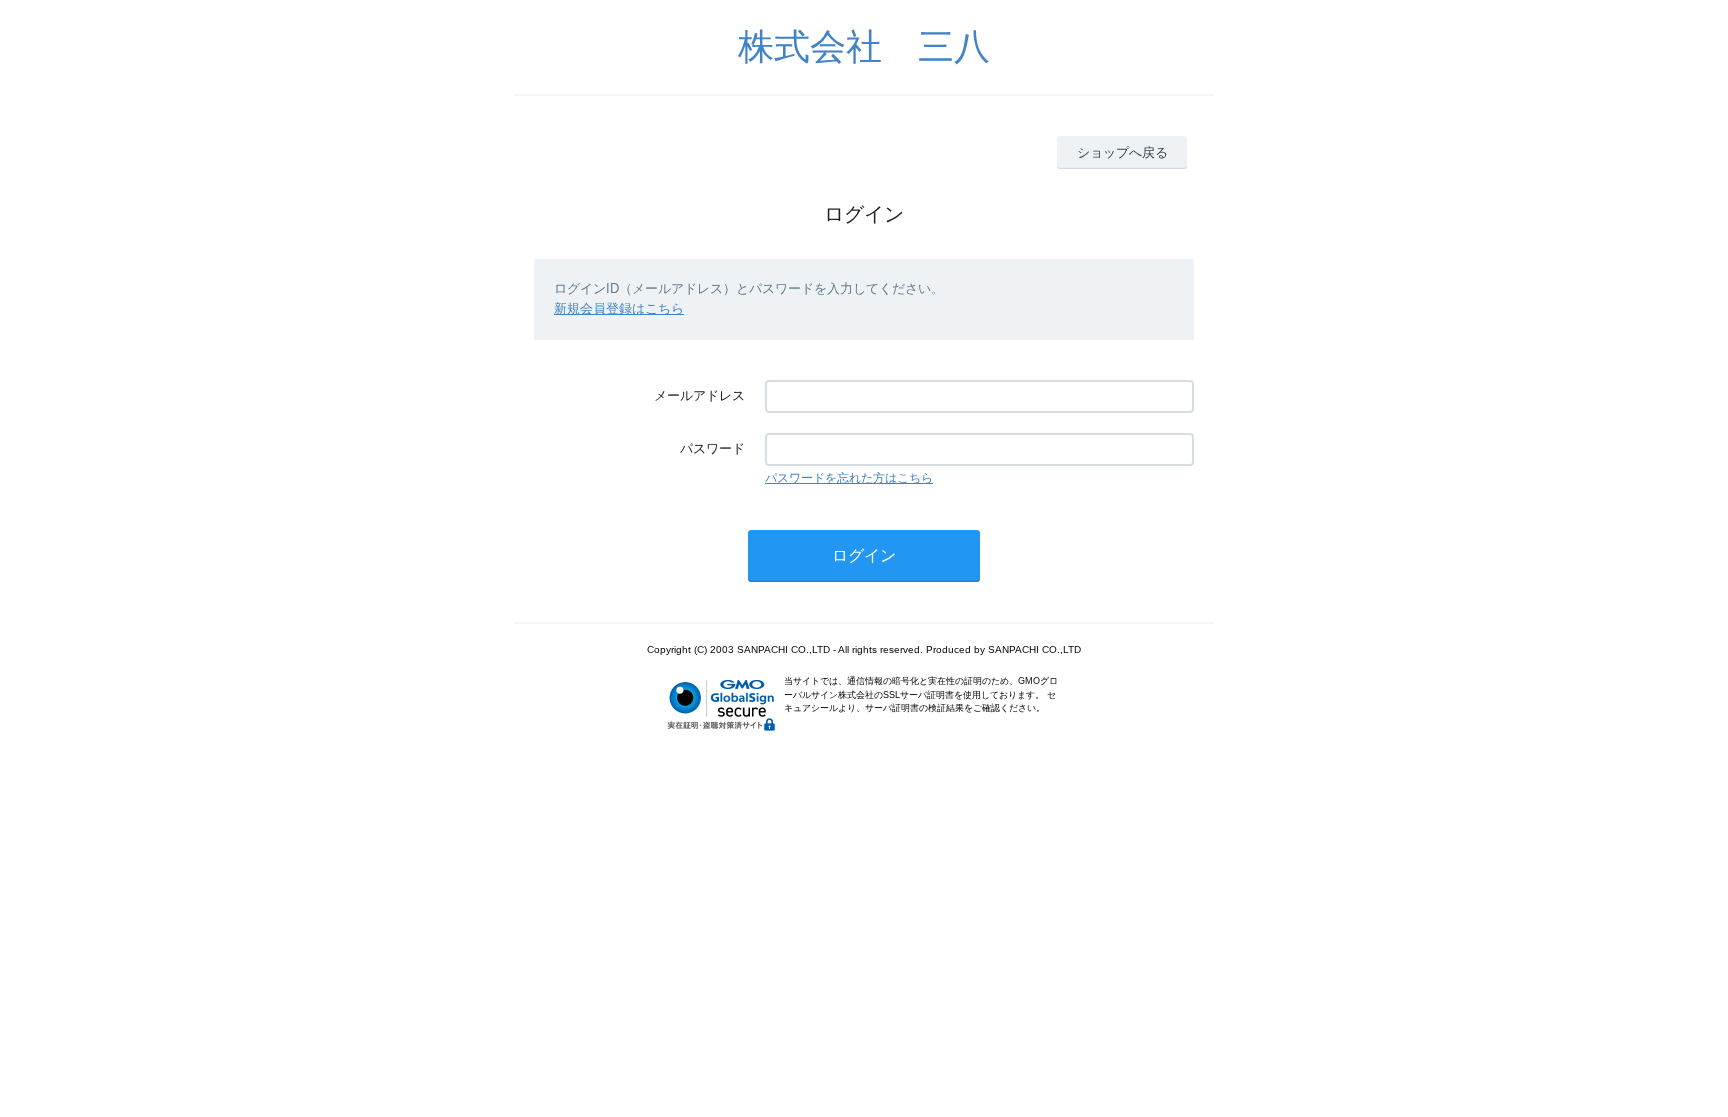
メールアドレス (699, 395)
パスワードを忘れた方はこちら (849, 478)
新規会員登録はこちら (619, 308)
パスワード (712, 448)
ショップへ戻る (1122, 152)
